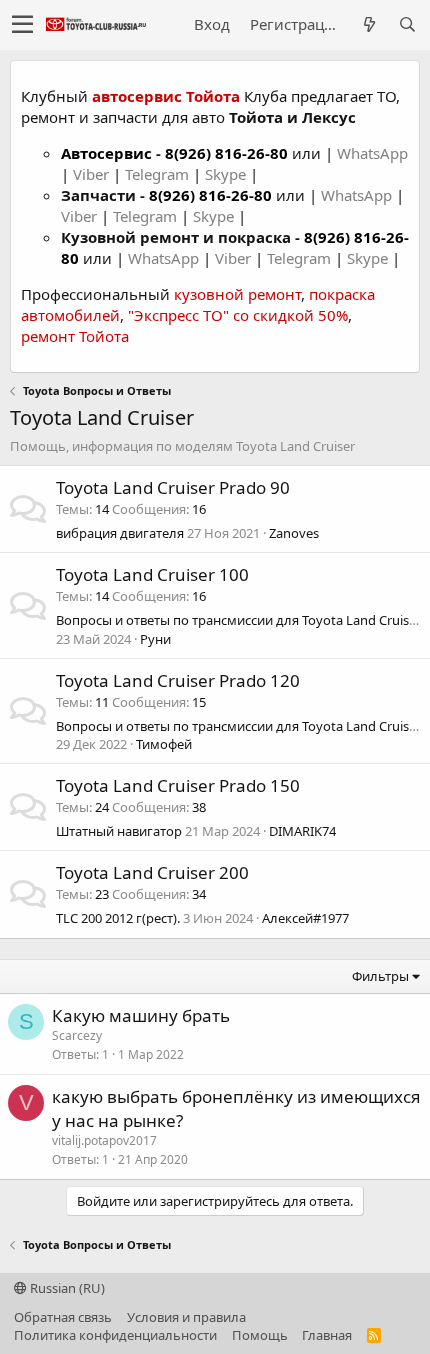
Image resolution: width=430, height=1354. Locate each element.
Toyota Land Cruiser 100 (152, 574)
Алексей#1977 (305, 918)
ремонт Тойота (75, 336)
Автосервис (106, 153)
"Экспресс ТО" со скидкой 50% (238, 315)
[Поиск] (407, 24)
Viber (91, 174)
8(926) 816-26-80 (226, 153)
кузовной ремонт (237, 294)
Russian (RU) (66, 1288)
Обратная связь (63, 1317)
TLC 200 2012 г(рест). (118, 918)
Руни (155, 639)
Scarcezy (77, 1035)
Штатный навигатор (119, 831)
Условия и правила (186, 1317)
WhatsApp (372, 153)
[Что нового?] (369, 24)
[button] (22, 25)
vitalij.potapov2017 (104, 1140)
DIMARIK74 (302, 831)
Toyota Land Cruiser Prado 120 (178, 680)
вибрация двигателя (120, 533)
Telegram (159, 174)
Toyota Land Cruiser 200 (152, 872)
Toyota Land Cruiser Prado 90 (173, 487)
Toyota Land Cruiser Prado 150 (178, 785)
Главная (327, 1335)
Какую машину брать (141, 1015)
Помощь (260, 1335)
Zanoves (294, 533)
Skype (227, 174)
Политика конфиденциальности (115, 1335)
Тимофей (164, 744)
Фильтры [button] (380, 976)
